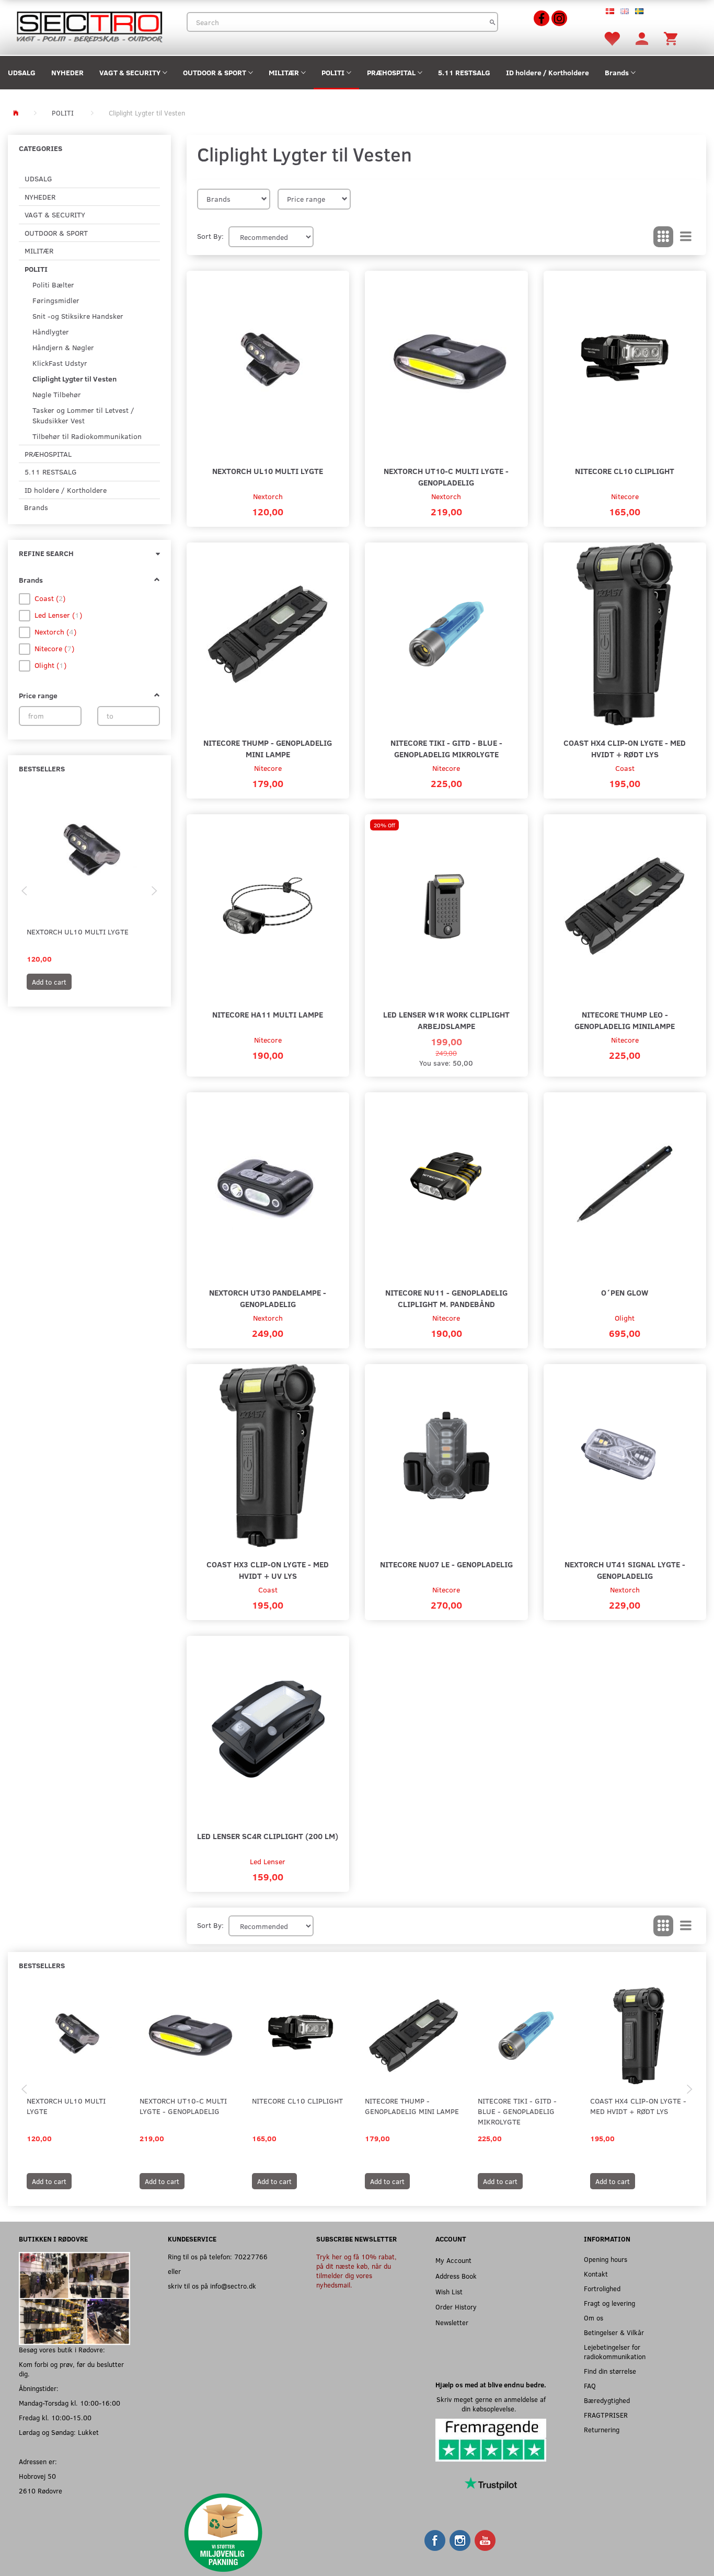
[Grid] (663, 237)
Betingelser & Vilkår (614, 2332)
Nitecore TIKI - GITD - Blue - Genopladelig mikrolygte (446, 748)
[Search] (493, 22)
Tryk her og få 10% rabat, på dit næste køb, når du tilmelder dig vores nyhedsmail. (356, 2271)
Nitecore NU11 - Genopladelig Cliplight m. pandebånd (446, 1298)
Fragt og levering (609, 2303)
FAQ (590, 2386)
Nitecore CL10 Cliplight (625, 471)
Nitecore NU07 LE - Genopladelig (446, 1564)
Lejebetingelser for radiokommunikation (615, 2352)
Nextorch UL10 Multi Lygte (78, 932)
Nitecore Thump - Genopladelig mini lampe (268, 748)
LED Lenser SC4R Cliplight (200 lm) (268, 1836)
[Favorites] (612, 38)
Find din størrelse (610, 2371)
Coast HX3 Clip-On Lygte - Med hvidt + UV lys (268, 1570)
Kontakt (596, 2274)
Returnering (602, 2429)
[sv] (639, 10)
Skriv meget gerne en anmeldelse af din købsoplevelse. (491, 2404)
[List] (686, 237)
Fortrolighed (602, 2288)
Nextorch (268, 496)
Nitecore (625, 496)
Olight (625, 1318)
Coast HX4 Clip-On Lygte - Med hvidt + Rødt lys (625, 748)
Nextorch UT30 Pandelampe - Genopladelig (268, 1298)
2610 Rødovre (41, 2491)
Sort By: (210, 236)
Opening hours (606, 2259)
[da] (610, 10)
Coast (625, 768)
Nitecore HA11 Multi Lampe (268, 1014)
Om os (594, 2318)
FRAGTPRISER (606, 2415)
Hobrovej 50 (37, 2476)
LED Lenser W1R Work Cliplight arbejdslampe (446, 1020)
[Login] (642, 38)
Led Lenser (268, 1861)
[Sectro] (89, 26)
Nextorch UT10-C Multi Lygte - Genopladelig (446, 476)
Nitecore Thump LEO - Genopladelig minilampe (625, 1020)
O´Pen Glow (625, 1292)
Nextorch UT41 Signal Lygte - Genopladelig (625, 1570)
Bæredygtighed (607, 2400)
